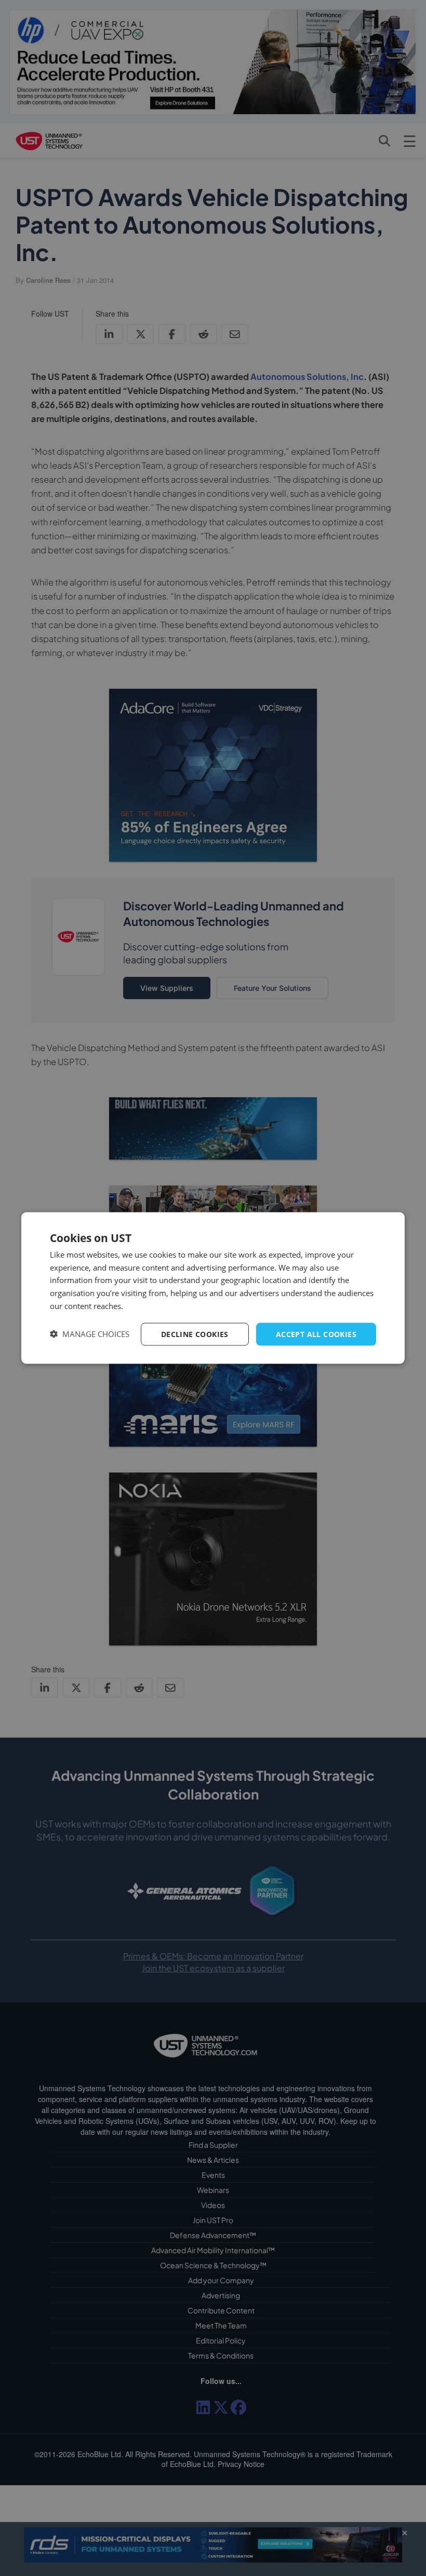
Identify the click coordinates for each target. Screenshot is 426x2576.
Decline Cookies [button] (195, 1334)
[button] (90, 1334)
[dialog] (213, 1288)
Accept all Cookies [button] (316, 1334)
